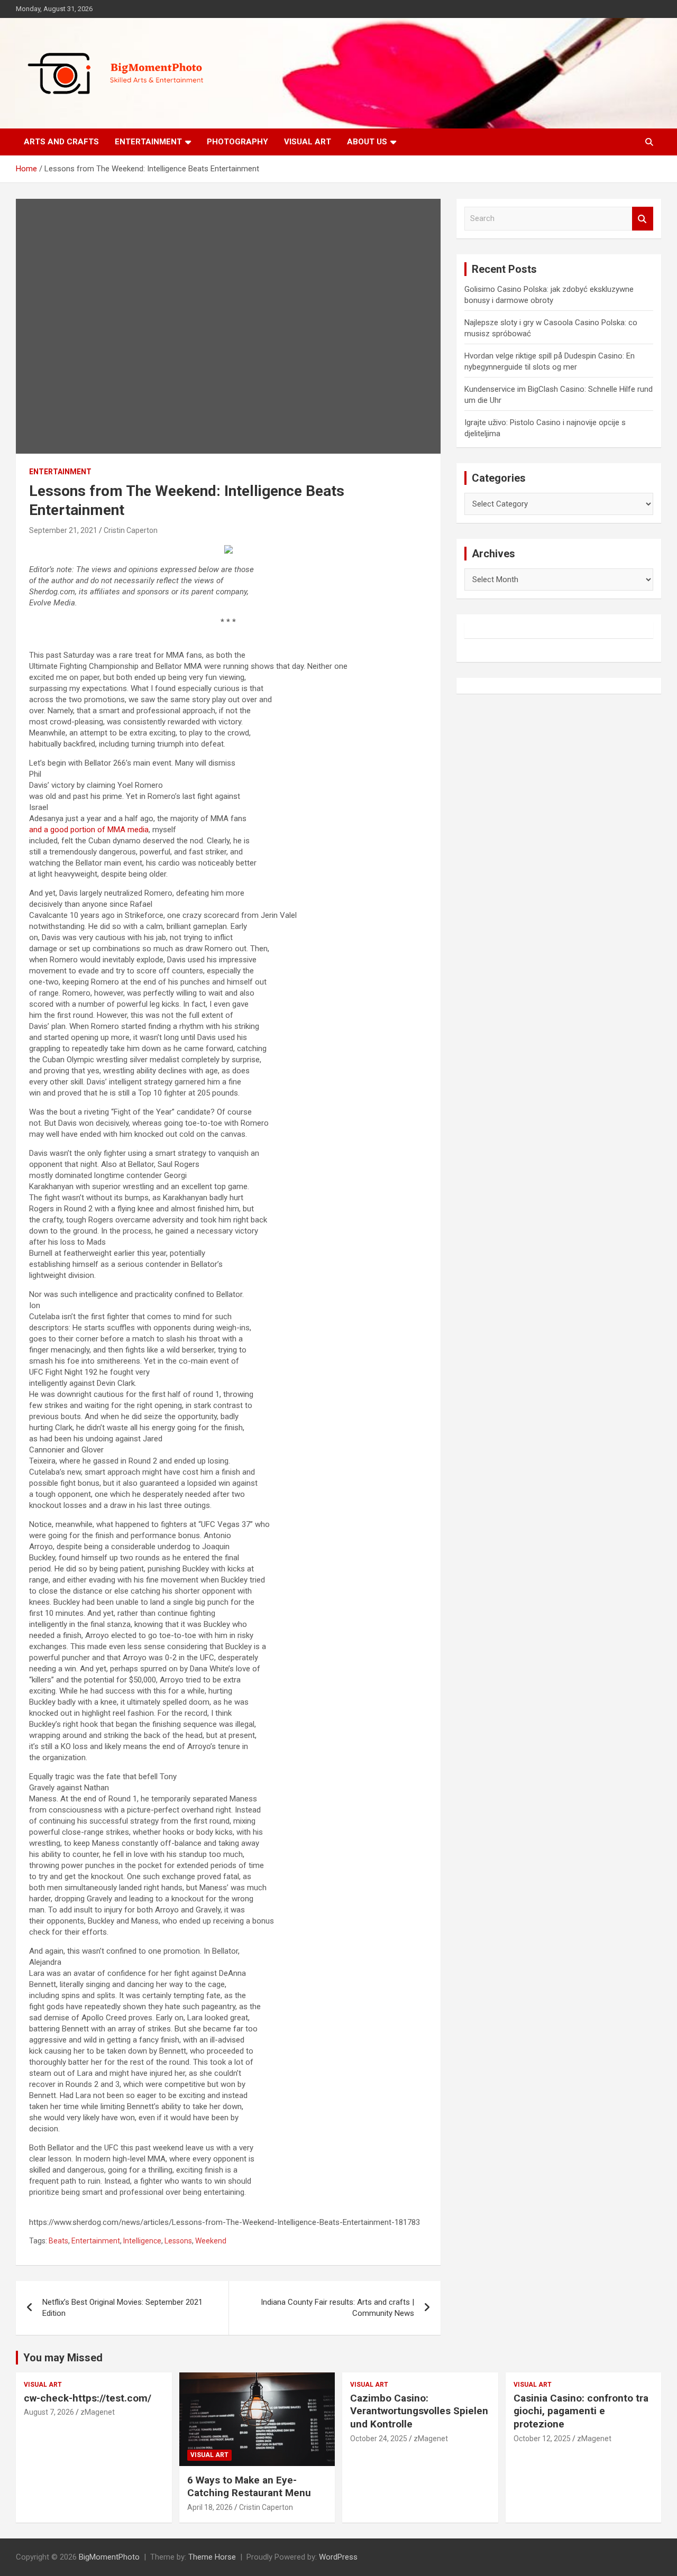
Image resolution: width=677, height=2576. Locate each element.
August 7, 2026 (49, 2412)
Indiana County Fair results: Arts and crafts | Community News (337, 2308)
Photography (237, 142)
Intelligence (142, 2241)
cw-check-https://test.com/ (88, 2398)
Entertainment (148, 142)
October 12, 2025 (542, 2439)
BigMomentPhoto (109, 2557)
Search (643, 219)
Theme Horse (212, 2557)
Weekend (211, 2241)
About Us (367, 142)
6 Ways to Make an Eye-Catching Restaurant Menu (249, 2487)
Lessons (178, 2241)
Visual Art (308, 142)
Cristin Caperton (131, 530)
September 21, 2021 (63, 530)
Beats (58, 2241)
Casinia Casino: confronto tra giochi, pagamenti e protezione (581, 2411)
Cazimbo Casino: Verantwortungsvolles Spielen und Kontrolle (419, 2411)
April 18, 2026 (210, 2507)
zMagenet (98, 2412)
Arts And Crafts (61, 142)
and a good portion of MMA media (89, 830)
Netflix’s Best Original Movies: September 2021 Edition (122, 2308)
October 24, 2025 (379, 2439)
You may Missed (63, 2358)
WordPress (338, 2557)
